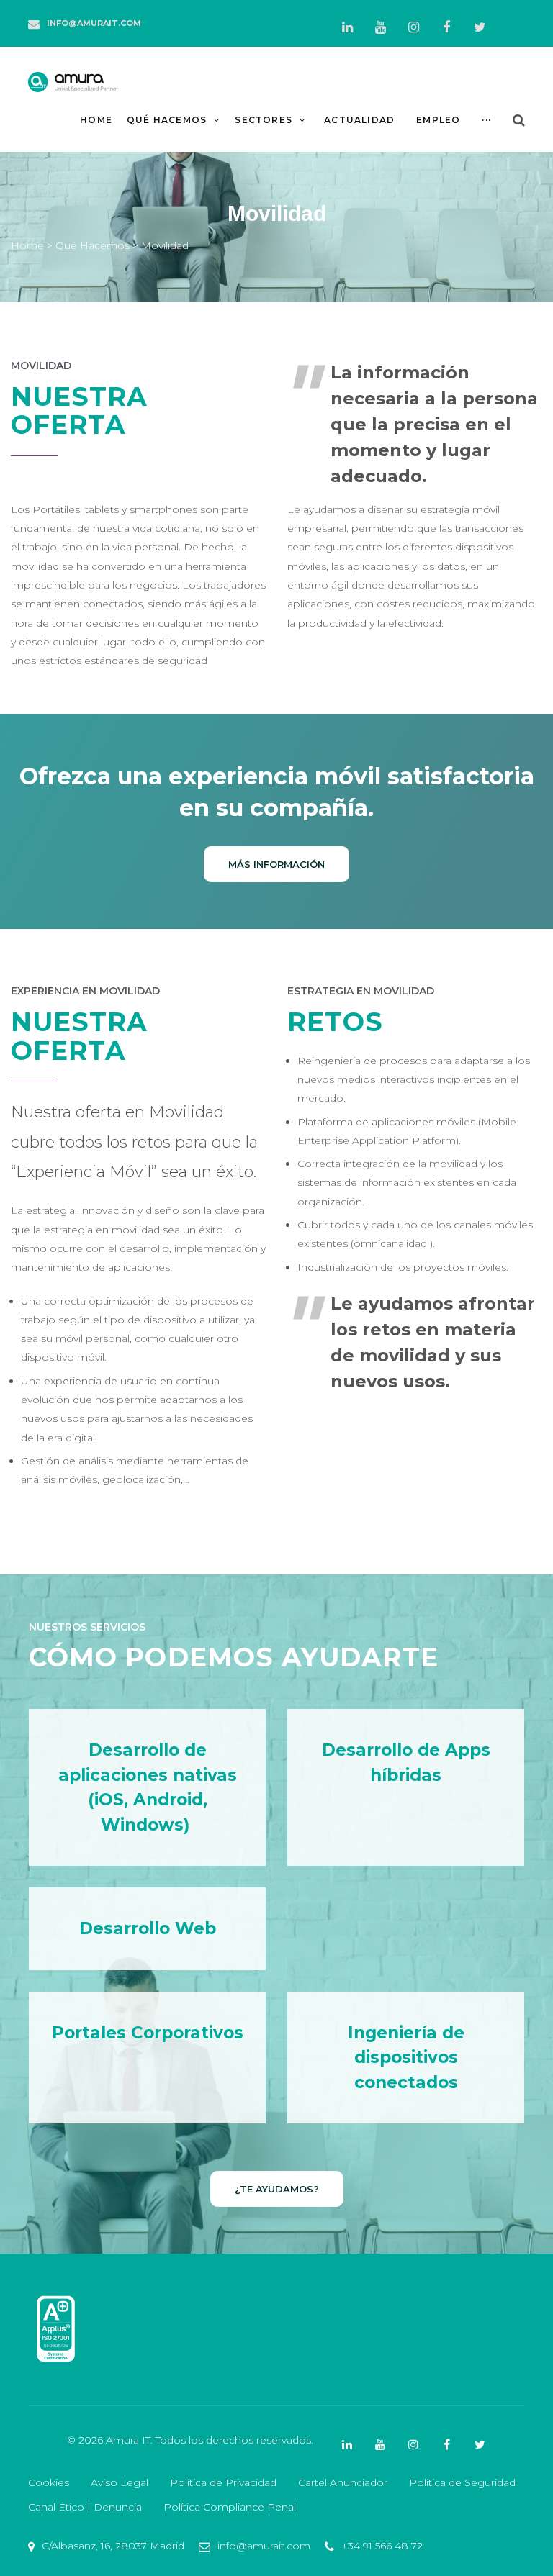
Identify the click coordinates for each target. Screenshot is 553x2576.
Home (27, 245)
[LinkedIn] (347, 27)
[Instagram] (413, 27)
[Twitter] (480, 27)
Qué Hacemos (91, 245)
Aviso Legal (120, 2482)
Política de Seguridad (462, 2482)
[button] (276, 864)
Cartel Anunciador (343, 2482)
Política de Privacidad (223, 2482)
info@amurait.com (94, 23)
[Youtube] (380, 27)
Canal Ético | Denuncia (85, 2507)
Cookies (49, 2482)
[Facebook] (446, 27)
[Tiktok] (513, 19)
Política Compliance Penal (230, 2507)
